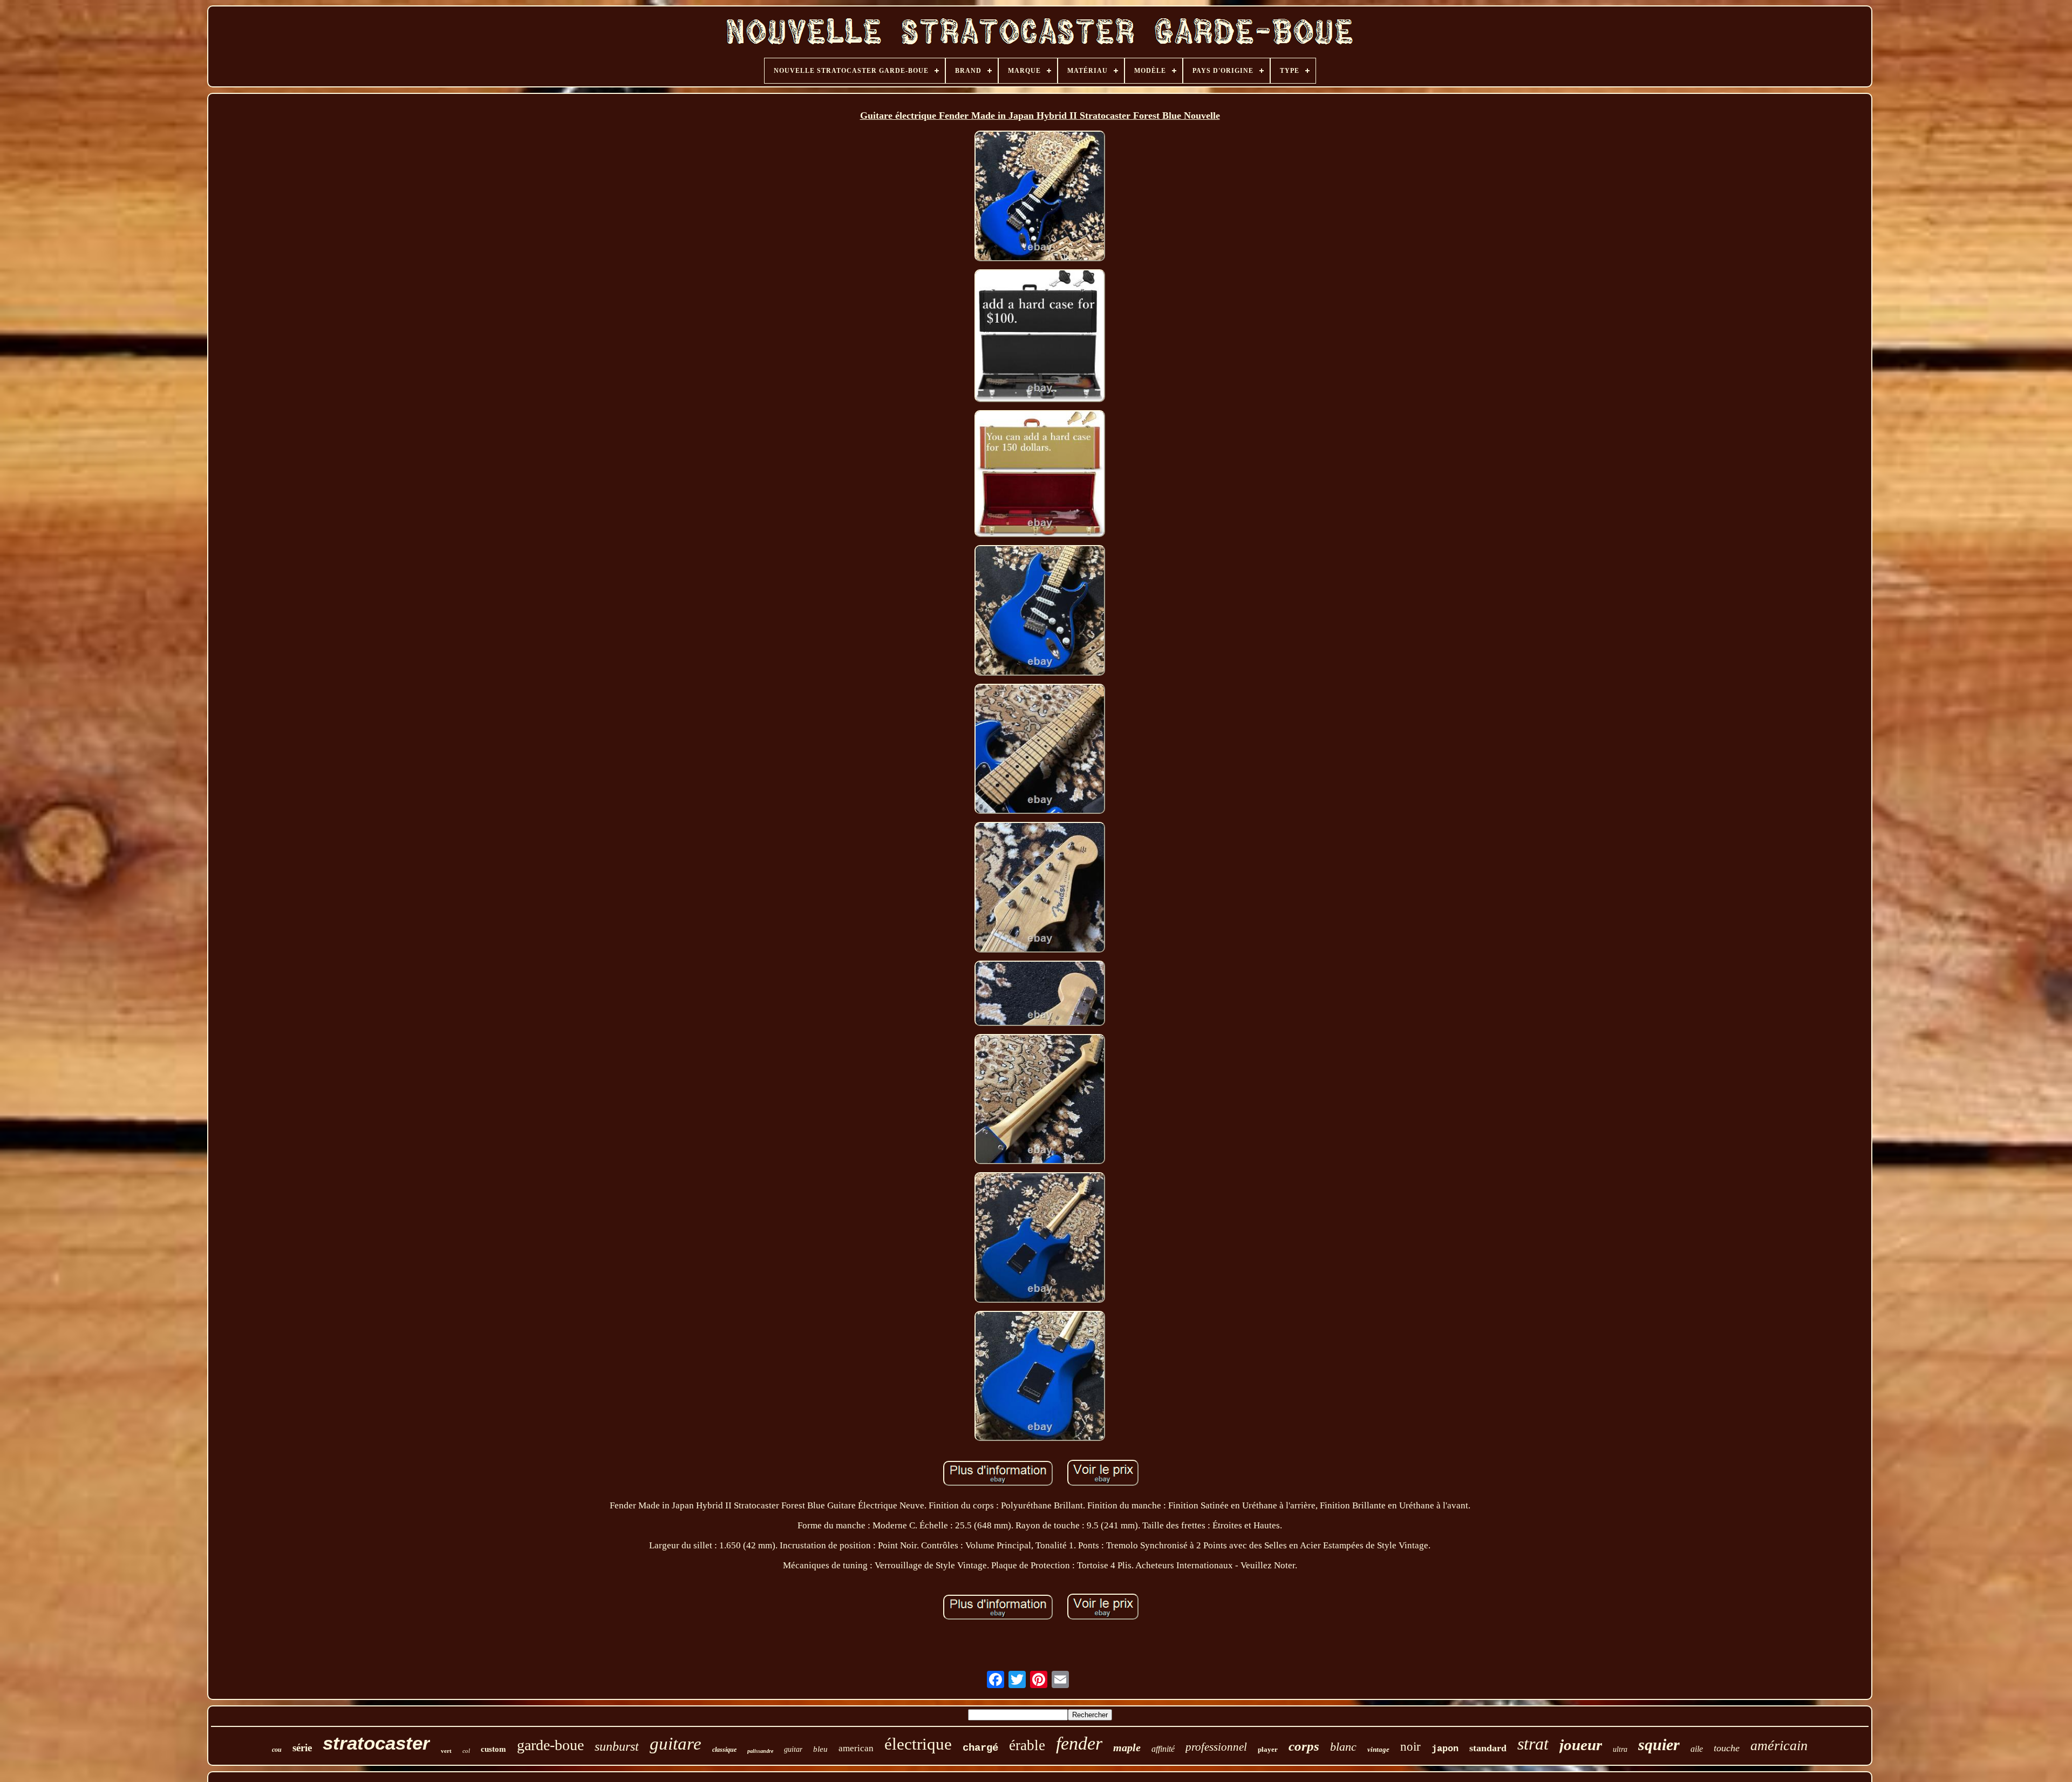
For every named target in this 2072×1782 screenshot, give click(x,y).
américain (1779, 1746)
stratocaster (376, 1743)
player (1268, 1749)
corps (1304, 1746)
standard (1488, 1748)
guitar (793, 1749)
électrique (918, 1744)
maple (1127, 1747)
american (856, 1748)
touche (1727, 1748)
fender (1079, 1743)
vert (446, 1751)
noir (1410, 1747)
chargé (980, 1748)
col (466, 1751)
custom (493, 1749)
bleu (820, 1749)
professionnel (1216, 1747)
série (302, 1748)
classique (724, 1750)
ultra (1620, 1749)
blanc (1343, 1747)
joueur (1581, 1745)
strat (1533, 1744)
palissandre (760, 1751)
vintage (1378, 1749)
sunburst (617, 1746)
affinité (1163, 1749)
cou (277, 1750)
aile (1697, 1749)
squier (1659, 1744)
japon (1445, 1749)
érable (1027, 1745)
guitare (676, 1744)
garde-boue (550, 1745)
